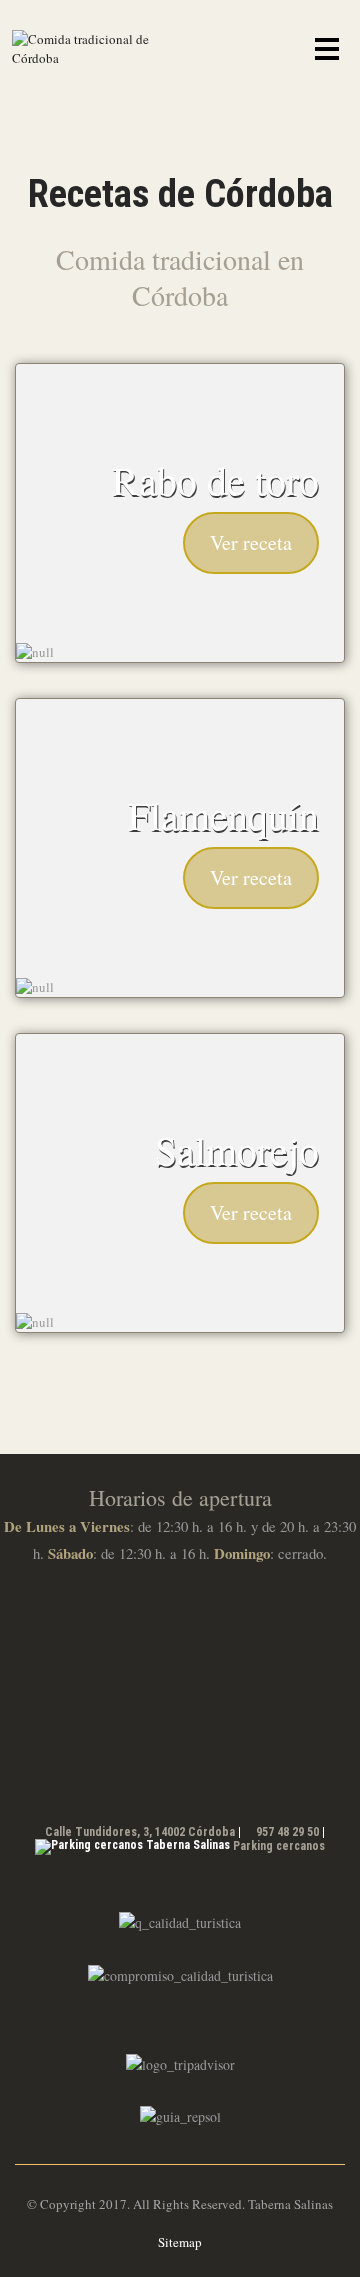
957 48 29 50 (287, 1832)
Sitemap (180, 2242)
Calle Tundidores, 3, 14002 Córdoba (140, 1832)
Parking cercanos (279, 1847)
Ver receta (251, 542)
